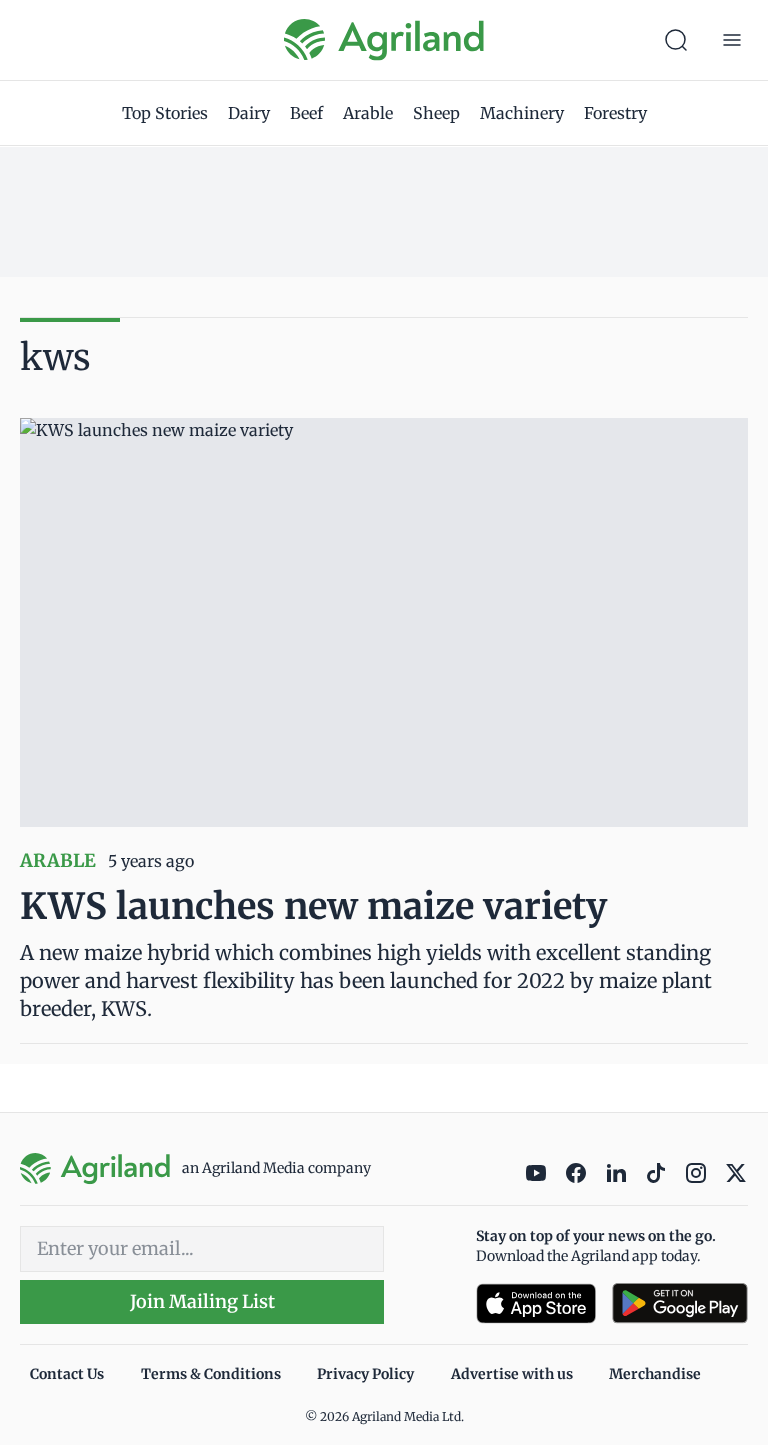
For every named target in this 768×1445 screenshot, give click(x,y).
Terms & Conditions (211, 1374)
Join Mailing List (202, 1301)
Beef (306, 113)
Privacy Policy (365, 1374)
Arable (368, 113)
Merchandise (655, 1374)
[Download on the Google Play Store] (680, 1303)
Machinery (522, 113)
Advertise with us (512, 1374)
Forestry (615, 113)
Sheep (436, 113)
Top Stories (165, 113)
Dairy (249, 113)
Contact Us (67, 1374)
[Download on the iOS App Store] (536, 1303)
